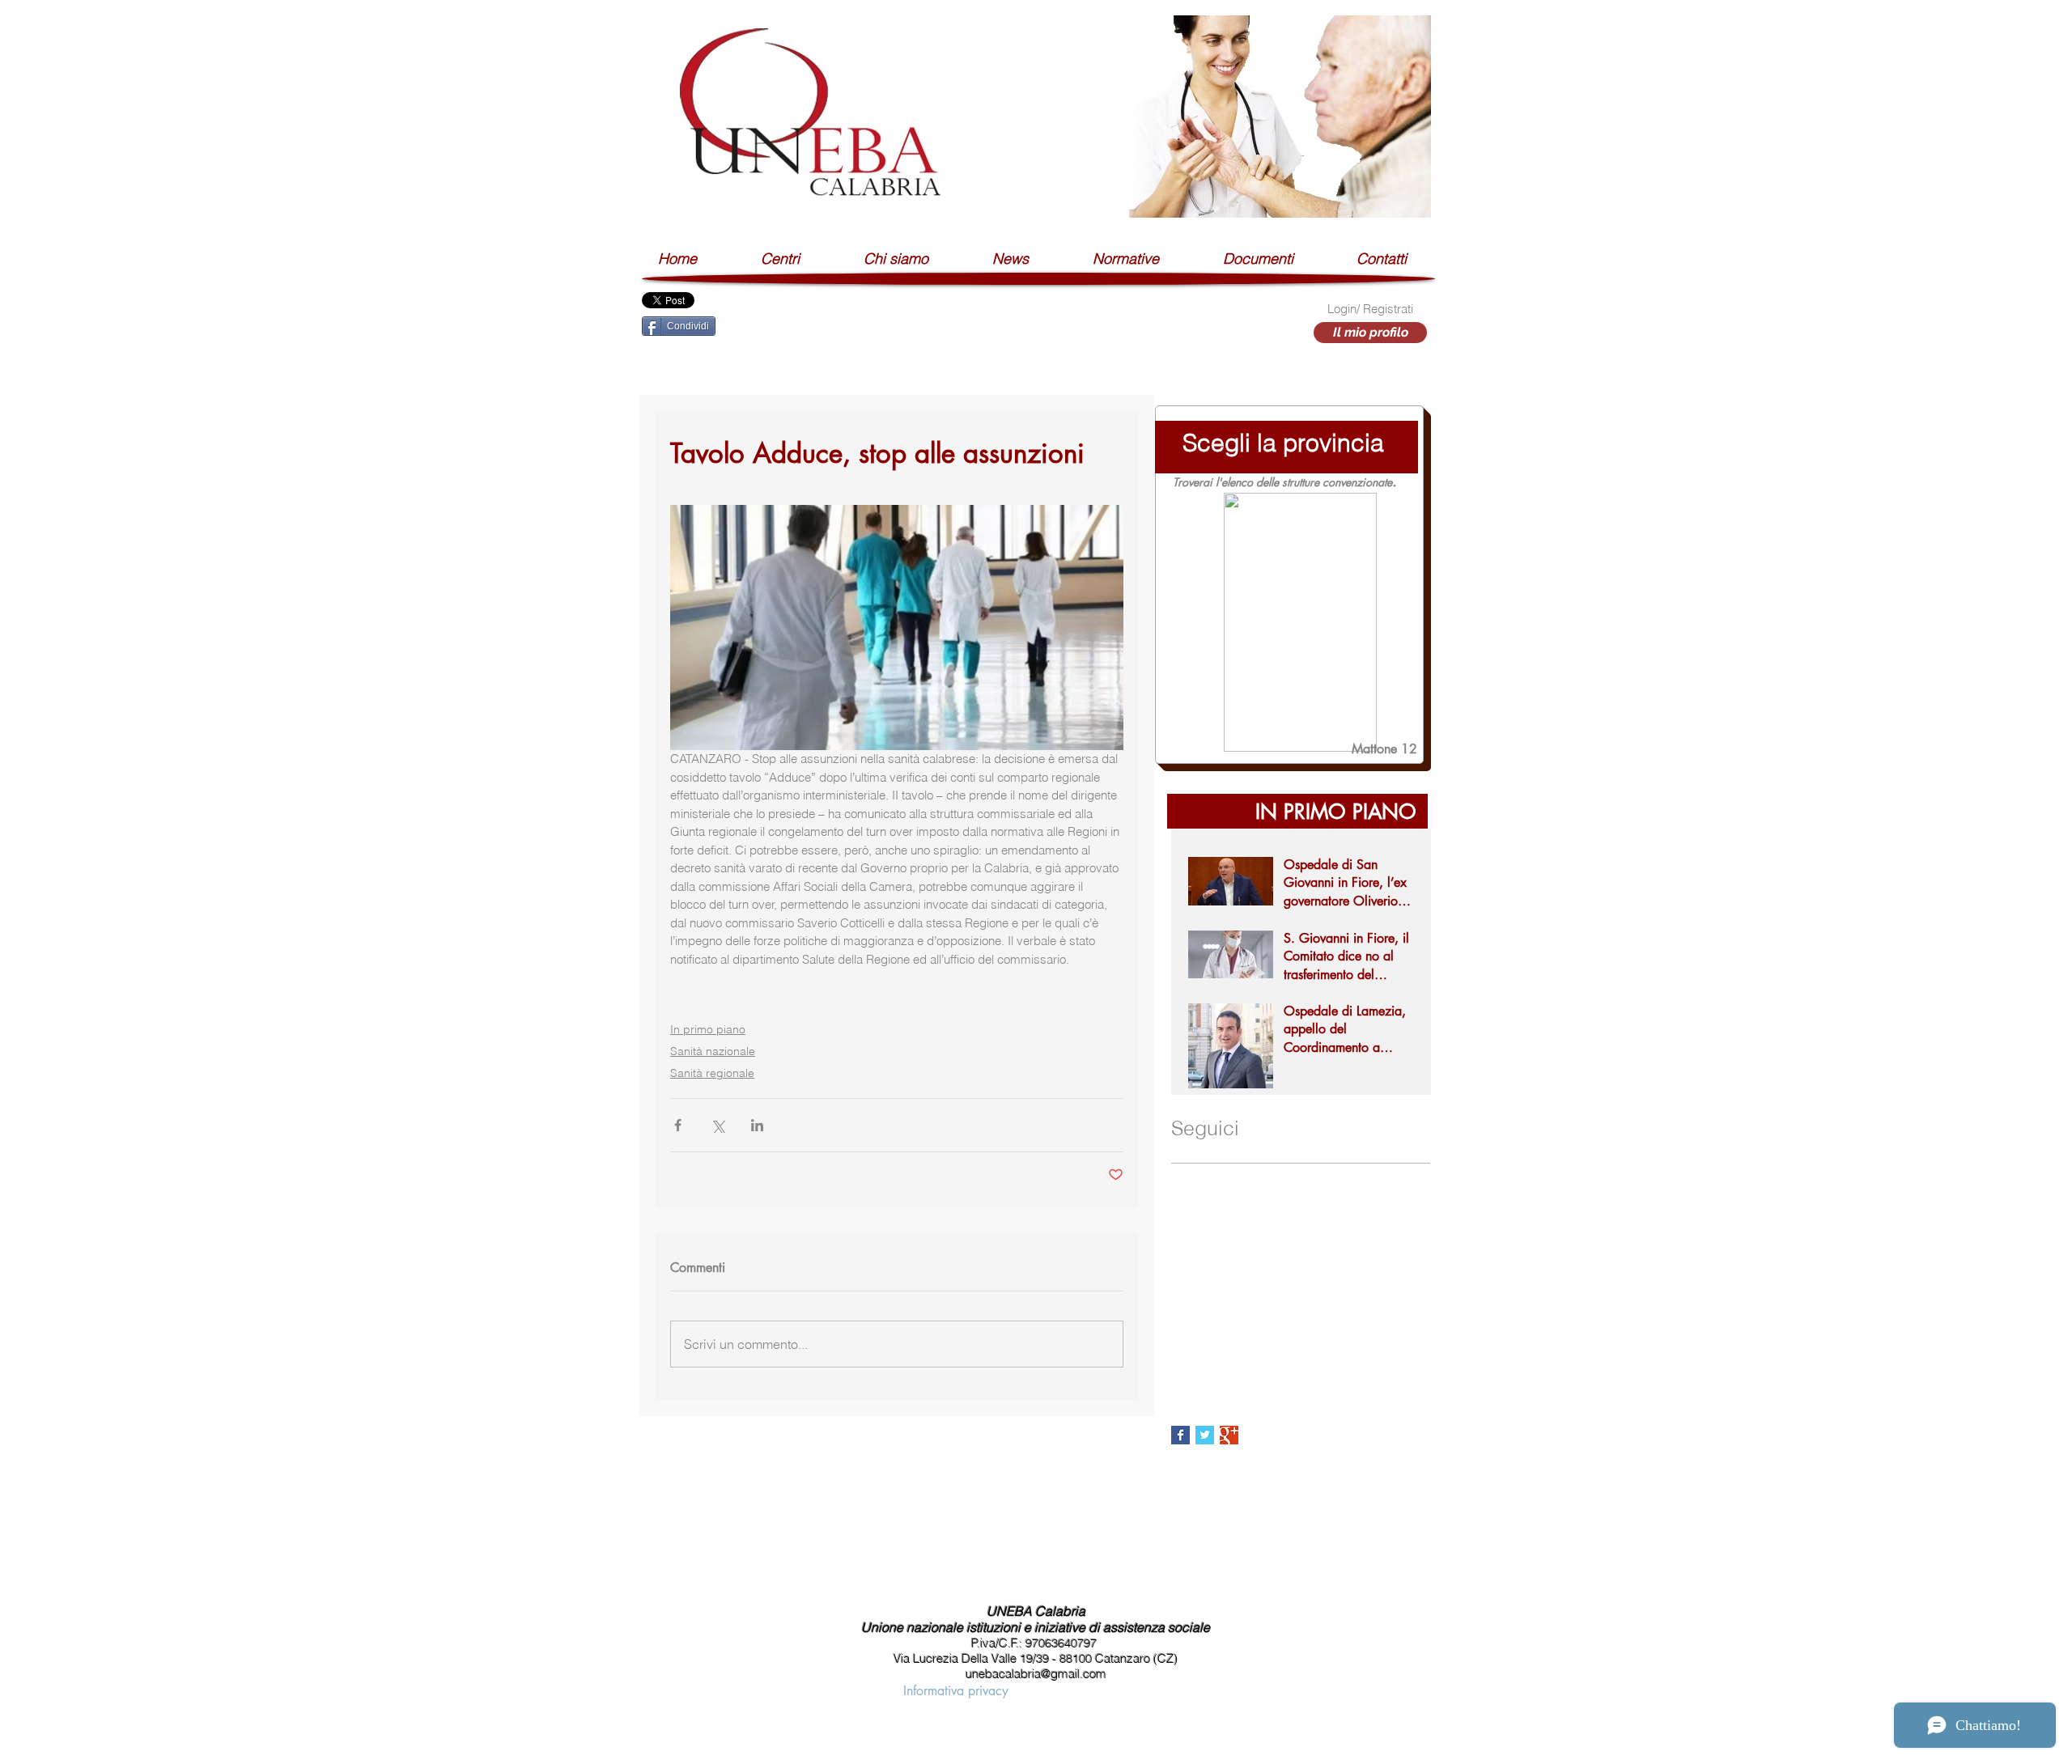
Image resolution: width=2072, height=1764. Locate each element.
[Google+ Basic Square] (1229, 1435)
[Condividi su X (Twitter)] (718, 1125)
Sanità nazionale (713, 1051)
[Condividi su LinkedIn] (757, 1125)
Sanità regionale (712, 1073)
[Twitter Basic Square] (1205, 1435)
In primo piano (708, 1029)
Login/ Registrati (1370, 309)
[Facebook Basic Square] (1180, 1435)
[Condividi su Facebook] (678, 1125)
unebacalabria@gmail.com (1036, 1674)
